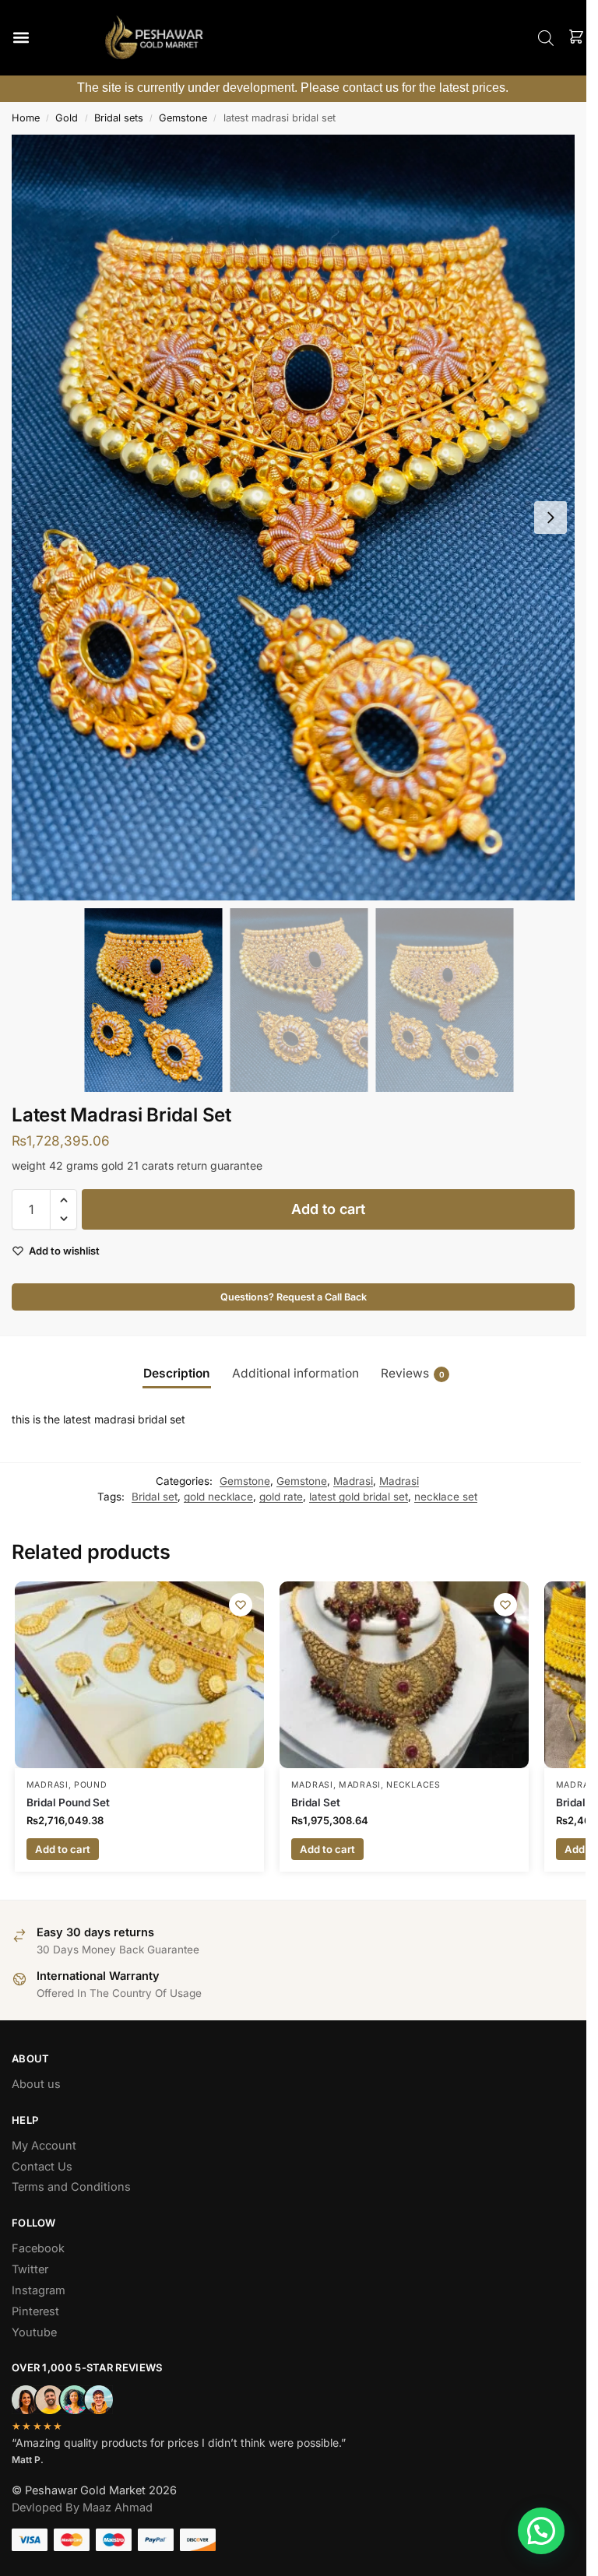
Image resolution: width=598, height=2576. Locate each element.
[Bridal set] (404, 1675)
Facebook (38, 2248)
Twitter (30, 2269)
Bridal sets (119, 118)
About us (36, 2084)
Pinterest (35, 2311)
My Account (44, 2146)
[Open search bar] (546, 38)
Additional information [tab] (295, 1373)
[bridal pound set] (139, 1675)
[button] (21, 38)
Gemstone (183, 118)
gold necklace (218, 1497)
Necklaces (413, 1785)
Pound (91, 1785)
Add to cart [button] (63, 1849)
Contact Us (42, 2167)
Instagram (39, 2290)
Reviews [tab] (413, 1373)
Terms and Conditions (71, 2187)
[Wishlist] (241, 1605)
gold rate (281, 1497)
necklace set (446, 1497)
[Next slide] (551, 518)
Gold (67, 118)
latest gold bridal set (359, 1497)
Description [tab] (177, 1373)
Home (26, 118)
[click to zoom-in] (299, 518)
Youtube (34, 2332)
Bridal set (155, 1497)
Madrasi (353, 1481)
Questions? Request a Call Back (294, 1297)
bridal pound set (68, 1802)
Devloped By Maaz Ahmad (82, 2508)
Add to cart (328, 1209)
